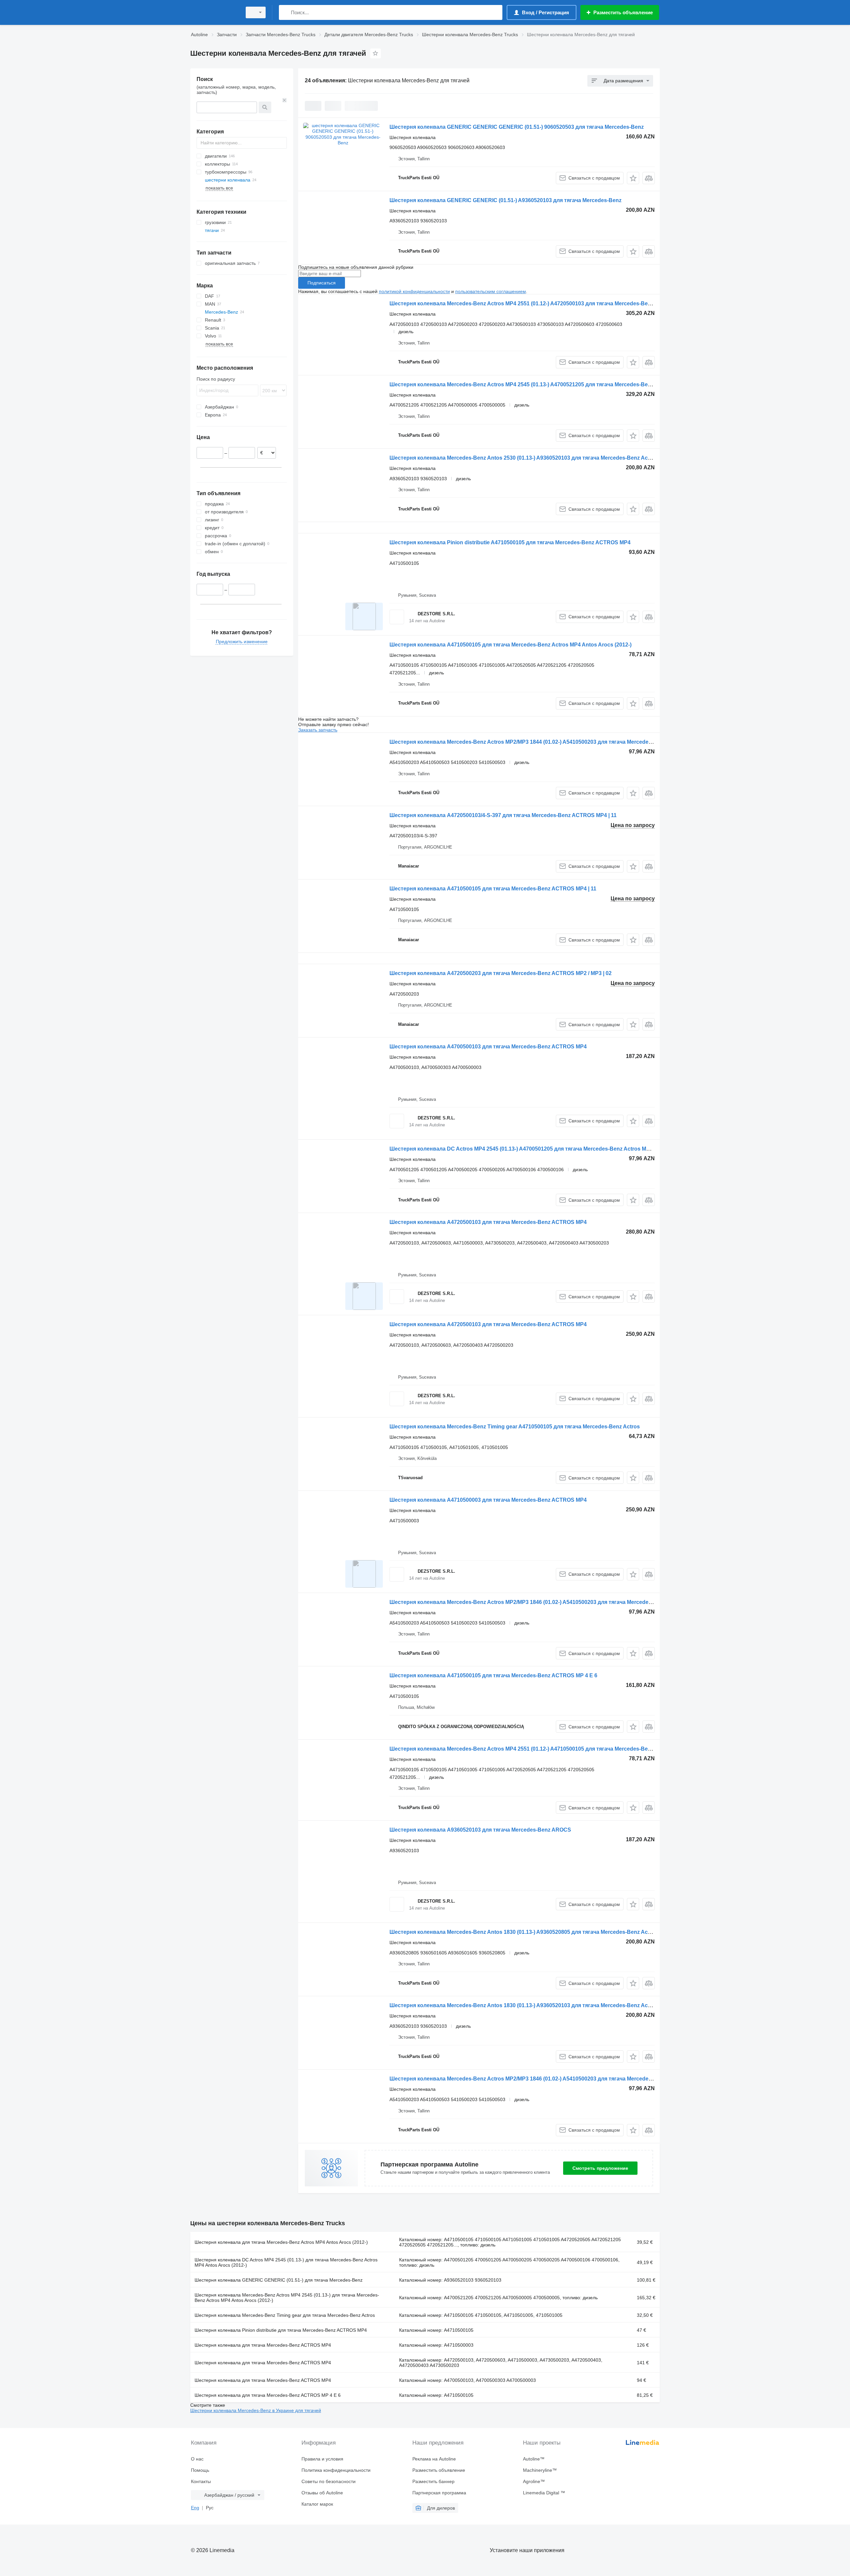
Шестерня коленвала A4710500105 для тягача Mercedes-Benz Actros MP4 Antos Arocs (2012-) (510, 645)
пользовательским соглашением (491, 291)
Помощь (200, 2470)
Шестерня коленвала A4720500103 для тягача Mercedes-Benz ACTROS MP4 (488, 1222)
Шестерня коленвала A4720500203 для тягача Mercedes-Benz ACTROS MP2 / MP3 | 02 (501, 973)
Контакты (201, 2481)
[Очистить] (285, 100)
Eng (195, 2508)
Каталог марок (317, 2504)
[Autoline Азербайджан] (214, 12)
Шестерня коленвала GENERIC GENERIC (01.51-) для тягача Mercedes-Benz (279, 2280)
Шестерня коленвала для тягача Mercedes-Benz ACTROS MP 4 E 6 (268, 2395)
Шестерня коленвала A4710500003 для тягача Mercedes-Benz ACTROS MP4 (488, 1500)
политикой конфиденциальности (414, 291)
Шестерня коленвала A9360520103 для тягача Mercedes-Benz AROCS (480, 1830)
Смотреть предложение (600, 2168)
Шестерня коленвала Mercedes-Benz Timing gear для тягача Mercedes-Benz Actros (285, 2315)
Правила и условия (322, 2459)
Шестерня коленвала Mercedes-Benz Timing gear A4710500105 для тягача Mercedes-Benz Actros (515, 1427)
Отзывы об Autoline (322, 2493)
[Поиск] (285, 12)
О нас (197, 2459)
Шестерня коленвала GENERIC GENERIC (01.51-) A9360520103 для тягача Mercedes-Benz (506, 200)
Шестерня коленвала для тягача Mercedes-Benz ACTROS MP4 (263, 2345)
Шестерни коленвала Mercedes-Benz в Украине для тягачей (256, 2410)
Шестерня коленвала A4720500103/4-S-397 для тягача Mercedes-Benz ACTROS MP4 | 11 (503, 815)
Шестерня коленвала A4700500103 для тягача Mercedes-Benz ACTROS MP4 (488, 1047)
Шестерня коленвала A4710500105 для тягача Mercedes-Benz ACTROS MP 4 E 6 (493, 1675)
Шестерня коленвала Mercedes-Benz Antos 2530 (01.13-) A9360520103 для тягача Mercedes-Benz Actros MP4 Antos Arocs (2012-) (555, 458)
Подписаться (322, 283)
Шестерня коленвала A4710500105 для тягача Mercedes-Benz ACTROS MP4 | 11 (493, 889)
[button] (633, 178)
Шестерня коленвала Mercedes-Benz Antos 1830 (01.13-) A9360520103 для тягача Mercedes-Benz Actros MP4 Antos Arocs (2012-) (555, 2005)
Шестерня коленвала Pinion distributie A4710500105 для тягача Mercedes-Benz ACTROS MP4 (510, 542)
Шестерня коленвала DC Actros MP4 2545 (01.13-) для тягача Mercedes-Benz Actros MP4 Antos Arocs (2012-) (286, 2262)
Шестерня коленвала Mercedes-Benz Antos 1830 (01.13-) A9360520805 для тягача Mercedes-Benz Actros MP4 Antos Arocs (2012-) (555, 1932)
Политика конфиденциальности (336, 2470)
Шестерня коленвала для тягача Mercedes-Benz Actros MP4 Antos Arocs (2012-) (281, 2242)
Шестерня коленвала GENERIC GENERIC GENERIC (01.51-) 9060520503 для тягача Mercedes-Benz (517, 127)
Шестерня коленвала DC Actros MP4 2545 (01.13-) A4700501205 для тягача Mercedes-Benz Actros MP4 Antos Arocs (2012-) (547, 1149)
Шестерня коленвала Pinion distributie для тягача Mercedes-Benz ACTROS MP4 (281, 2330)
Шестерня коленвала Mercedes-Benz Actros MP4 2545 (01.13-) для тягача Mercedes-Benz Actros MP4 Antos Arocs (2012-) (287, 2298)
